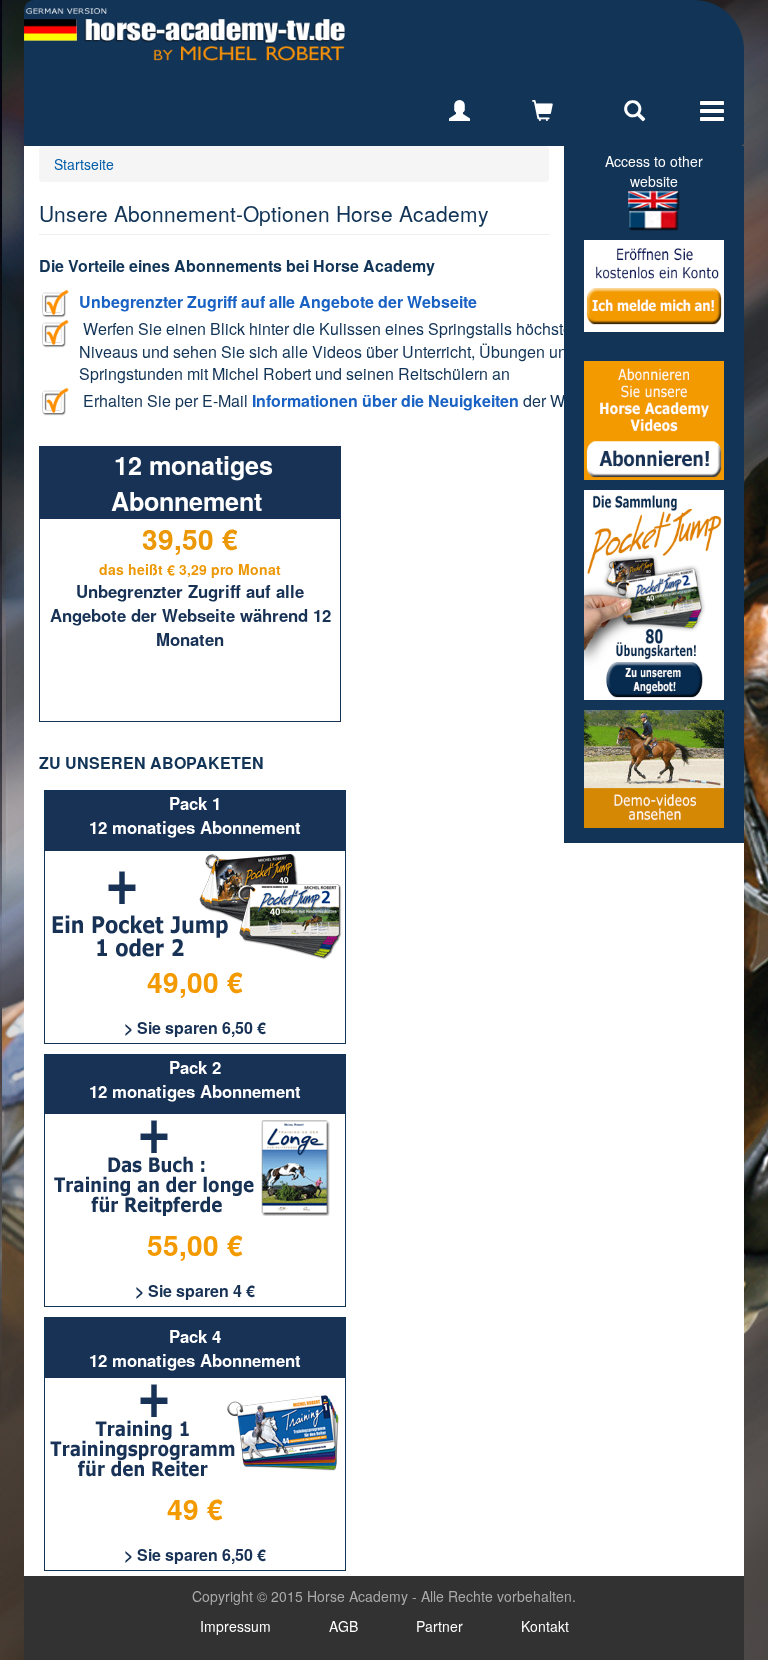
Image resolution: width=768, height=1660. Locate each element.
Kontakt (545, 1626)
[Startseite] (184, 34)
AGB (343, 1626)
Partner (439, 1626)
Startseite (84, 164)
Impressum (235, 1626)
